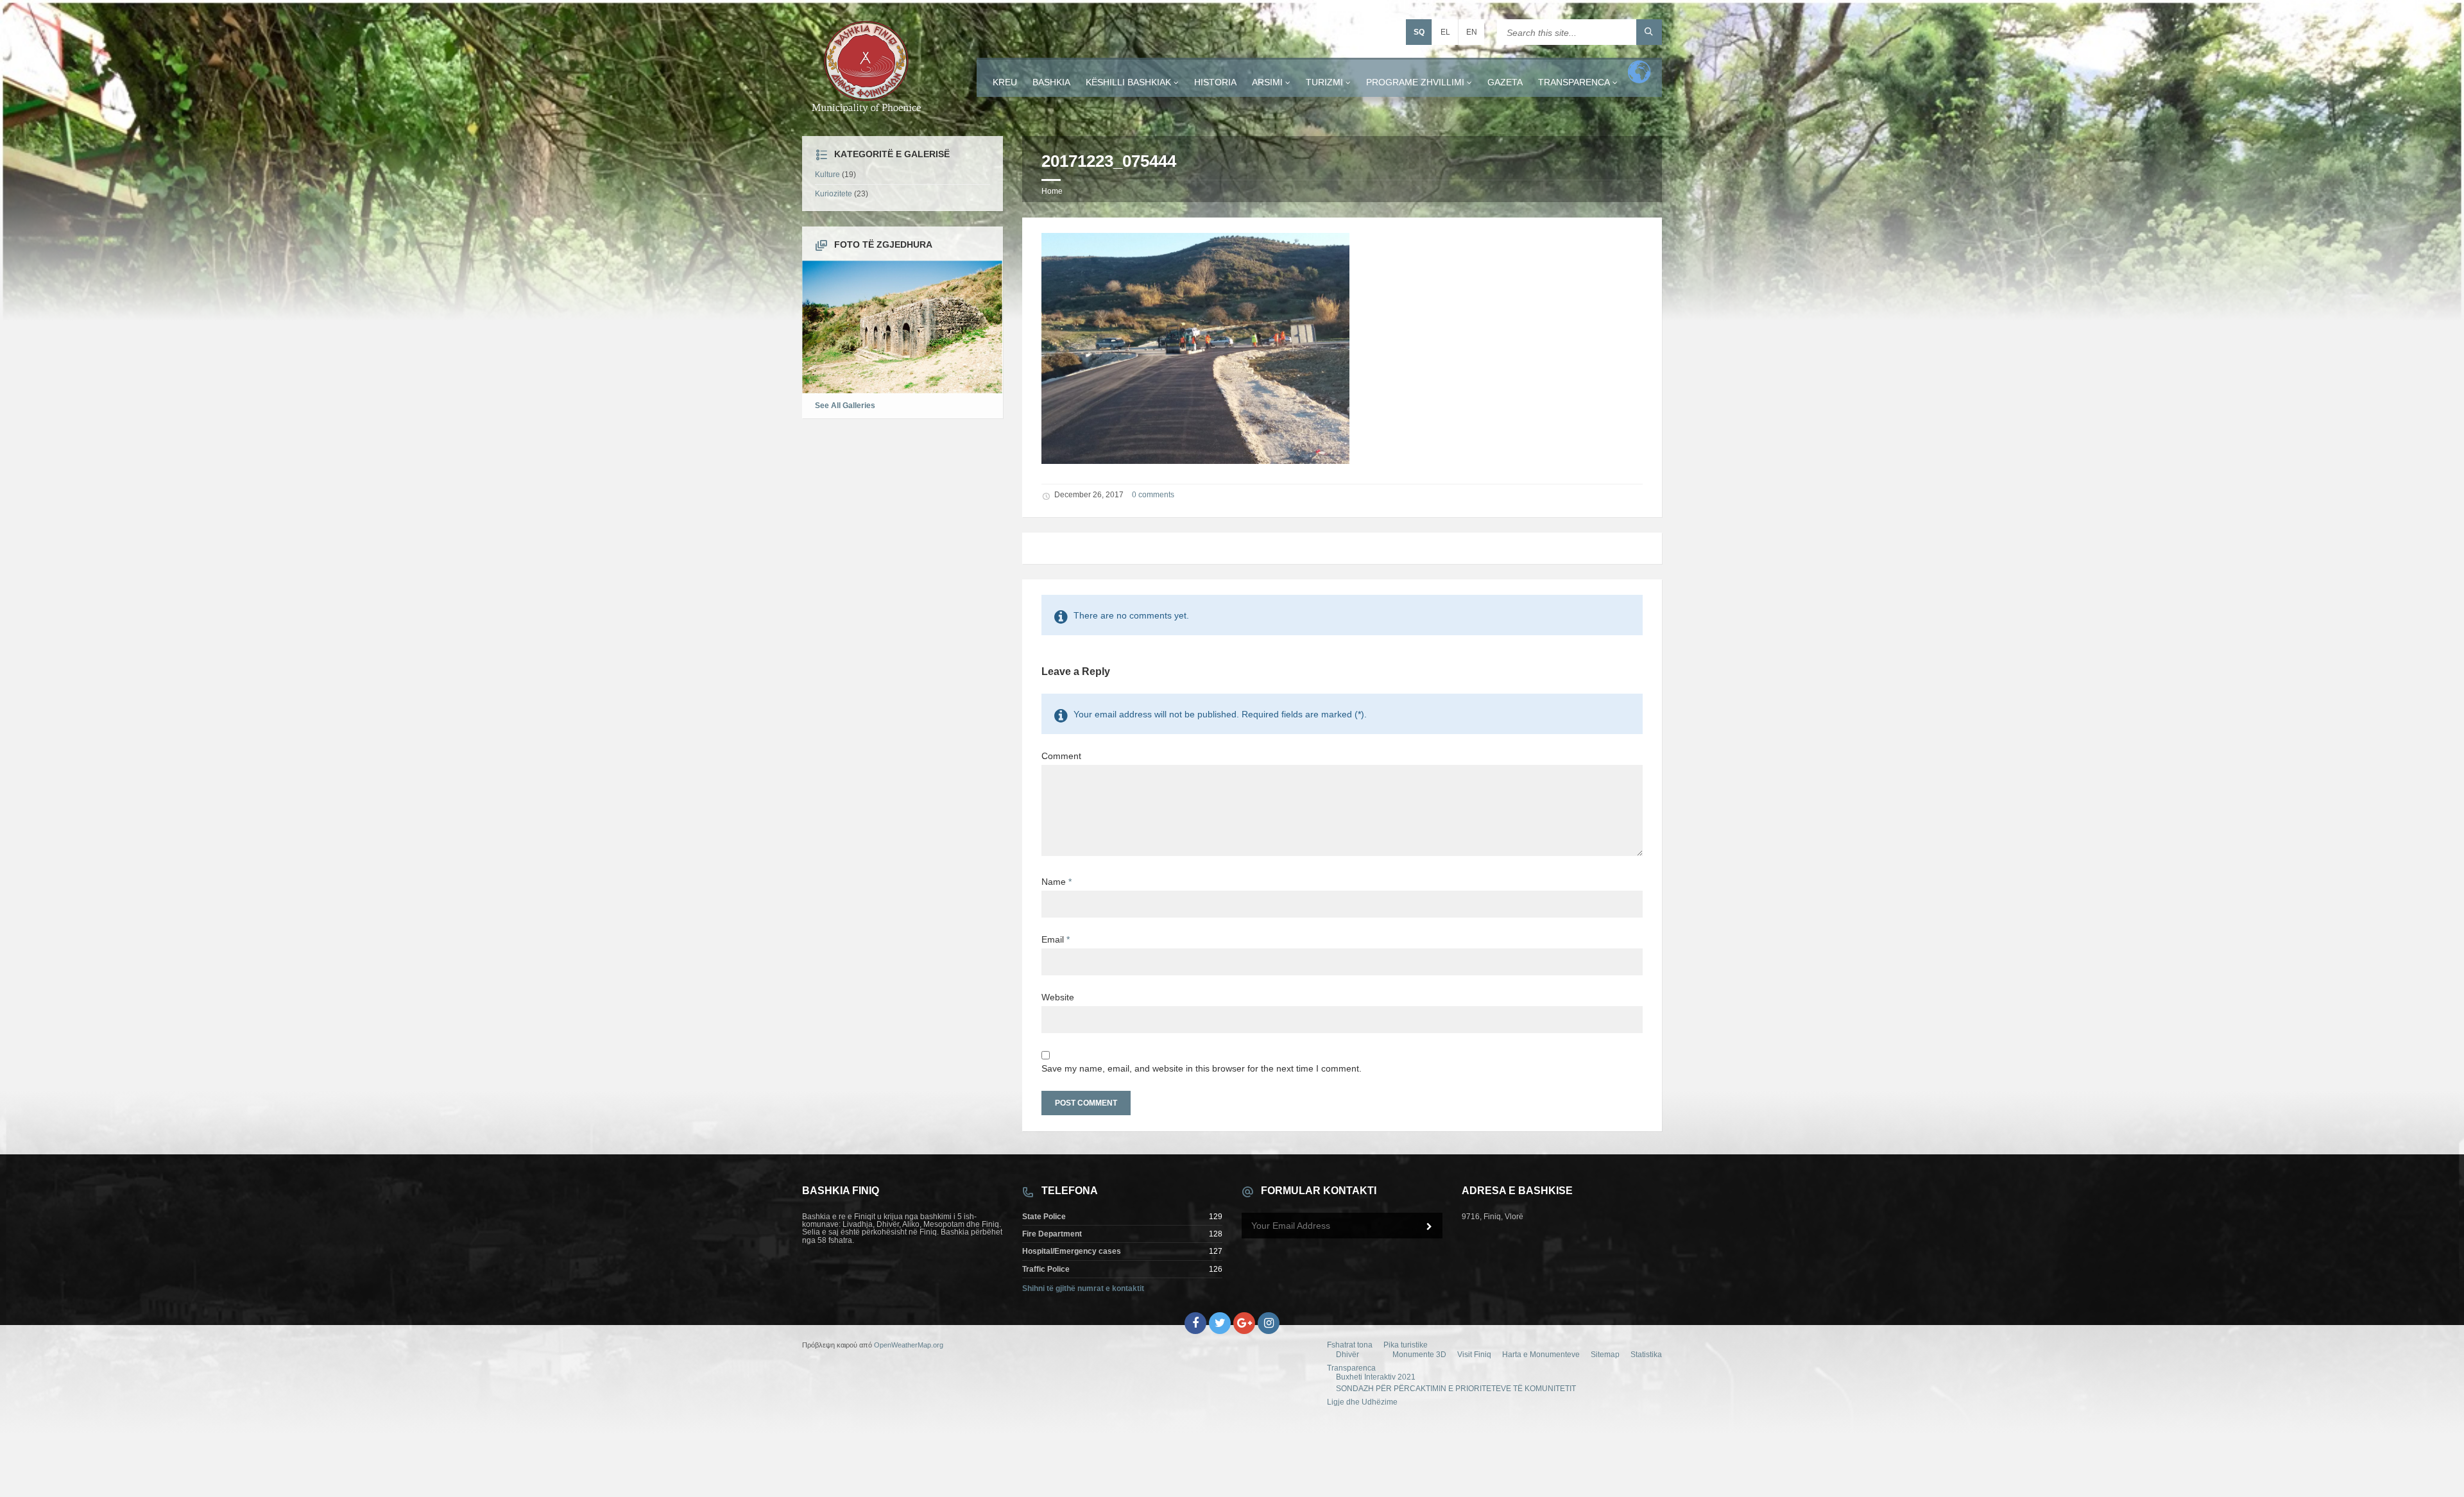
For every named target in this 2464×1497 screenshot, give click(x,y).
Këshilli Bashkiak (1128, 82)
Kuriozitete (834, 194)
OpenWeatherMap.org (909, 1345)
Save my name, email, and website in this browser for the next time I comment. (1202, 1068)
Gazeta (1505, 82)
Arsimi (1267, 82)
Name (1057, 882)
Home (1052, 191)
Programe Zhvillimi (1415, 82)
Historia (1215, 82)
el (1445, 32)
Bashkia (1051, 82)
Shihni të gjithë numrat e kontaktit (1083, 1288)
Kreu (1005, 82)
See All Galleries (845, 406)
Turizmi (1324, 82)
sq (1419, 32)
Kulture (827, 175)
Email (1056, 939)
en (1472, 32)
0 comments (1153, 495)
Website (1058, 997)
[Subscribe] (1430, 1227)
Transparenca (1574, 82)
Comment (1061, 756)
